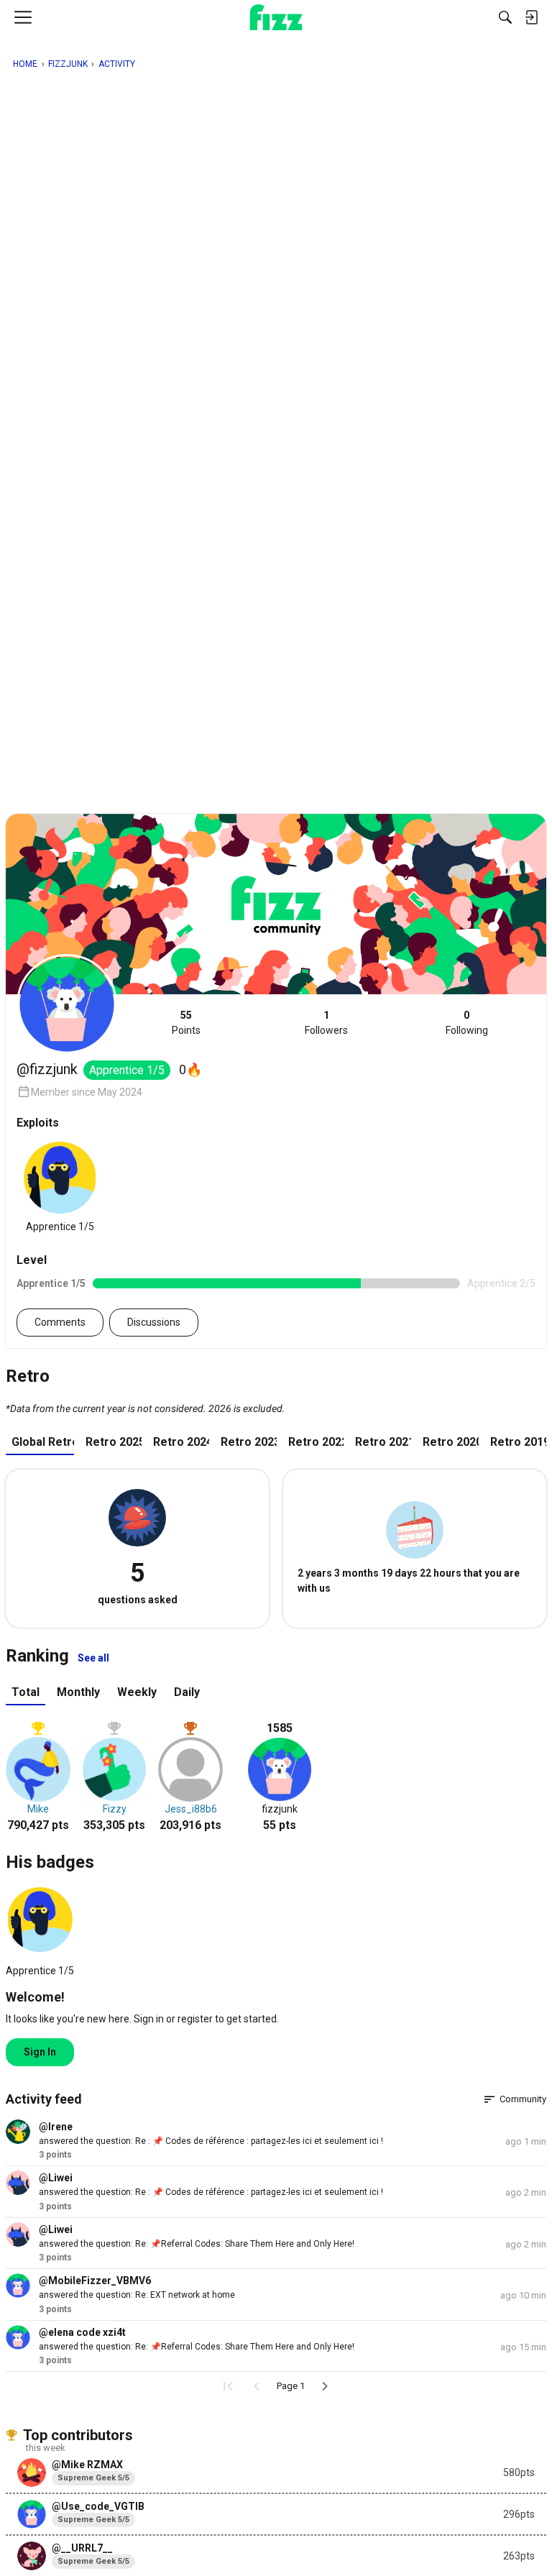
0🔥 (190, 1069)
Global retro (43, 1442)
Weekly (137, 1692)
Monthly (78, 1692)
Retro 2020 (451, 1442)
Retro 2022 (316, 1442)
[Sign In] (531, 17)
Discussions (154, 1322)
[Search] (505, 17)
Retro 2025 (114, 1442)
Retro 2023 (249, 1442)
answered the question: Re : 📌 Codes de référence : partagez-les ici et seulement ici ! (211, 2141)
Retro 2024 (181, 1442)
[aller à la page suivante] (325, 2386)
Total (26, 1692)
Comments (60, 1322)
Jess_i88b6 (191, 1809)
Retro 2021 (383, 1442)
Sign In (40, 2052)
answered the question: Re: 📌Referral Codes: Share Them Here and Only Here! (197, 2244)
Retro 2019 (518, 1442)
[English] (276, 17)
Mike (38, 1809)
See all (93, 1658)
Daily (187, 1692)
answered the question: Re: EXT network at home (137, 2295)
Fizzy (115, 1809)
